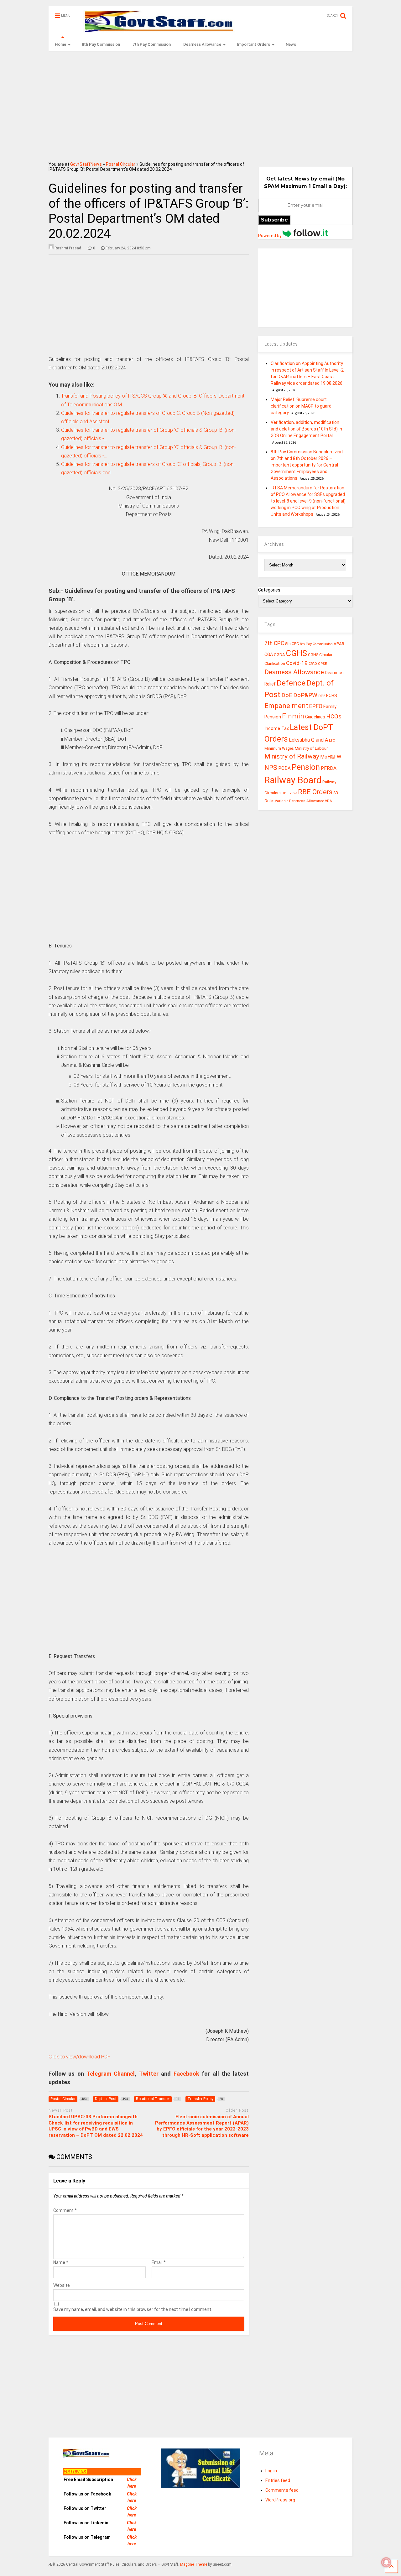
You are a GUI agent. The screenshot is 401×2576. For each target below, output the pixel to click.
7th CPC (274, 643)
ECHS (332, 696)
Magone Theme (194, 2564)
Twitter (149, 2074)
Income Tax (277, 729)
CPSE (322, 664)
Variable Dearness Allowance (299, 801)
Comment (65, 2210)
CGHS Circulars (321, 655)
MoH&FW (331, 757)
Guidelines (315, 717)
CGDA (279, 655)
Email (159, 2262)
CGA (269, 654)
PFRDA (329, 768)
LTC (332, 740)
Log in (271, 2471)
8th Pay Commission (101, 44)
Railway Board (293, 780)
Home (60, 44)
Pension (306, 767)
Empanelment (286, 706)
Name (61, 2262)
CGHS (297, 653)
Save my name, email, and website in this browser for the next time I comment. (133, 2309)
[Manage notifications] (386, 2562)
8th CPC (292, 644)
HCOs (334, 716)
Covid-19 (297, 663)
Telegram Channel (111, 2074)
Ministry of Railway (292, 756)
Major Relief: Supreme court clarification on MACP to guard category (301, 406)
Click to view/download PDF (79, 2057)
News (291, 44)
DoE (287, 695)
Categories (269, 590)
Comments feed (282, 2490)
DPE (322, 696)
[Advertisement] (201, 104)
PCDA (284, 768)
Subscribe (274, 220)
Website (62, 2285)
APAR (339, 644)
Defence (291, 683)
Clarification (275, 664)
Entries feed (278, 2480)
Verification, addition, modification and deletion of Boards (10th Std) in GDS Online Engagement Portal (306, 429)
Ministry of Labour (311, 748)
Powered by (270, 236)
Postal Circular (121, 164)
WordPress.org (280, 2500)
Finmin (293, 716)
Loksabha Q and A (308, 740)
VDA (328, 801)
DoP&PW (305, 695)
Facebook (186, 2074)
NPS (271, 768)
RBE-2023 (289, 793)
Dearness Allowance (202, 44)
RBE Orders (315, 792)
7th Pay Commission (152, 44)
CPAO (313, 664)
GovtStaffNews (86, 164)
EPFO (316, 706)
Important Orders (253, 44)
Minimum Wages (279, 748)
